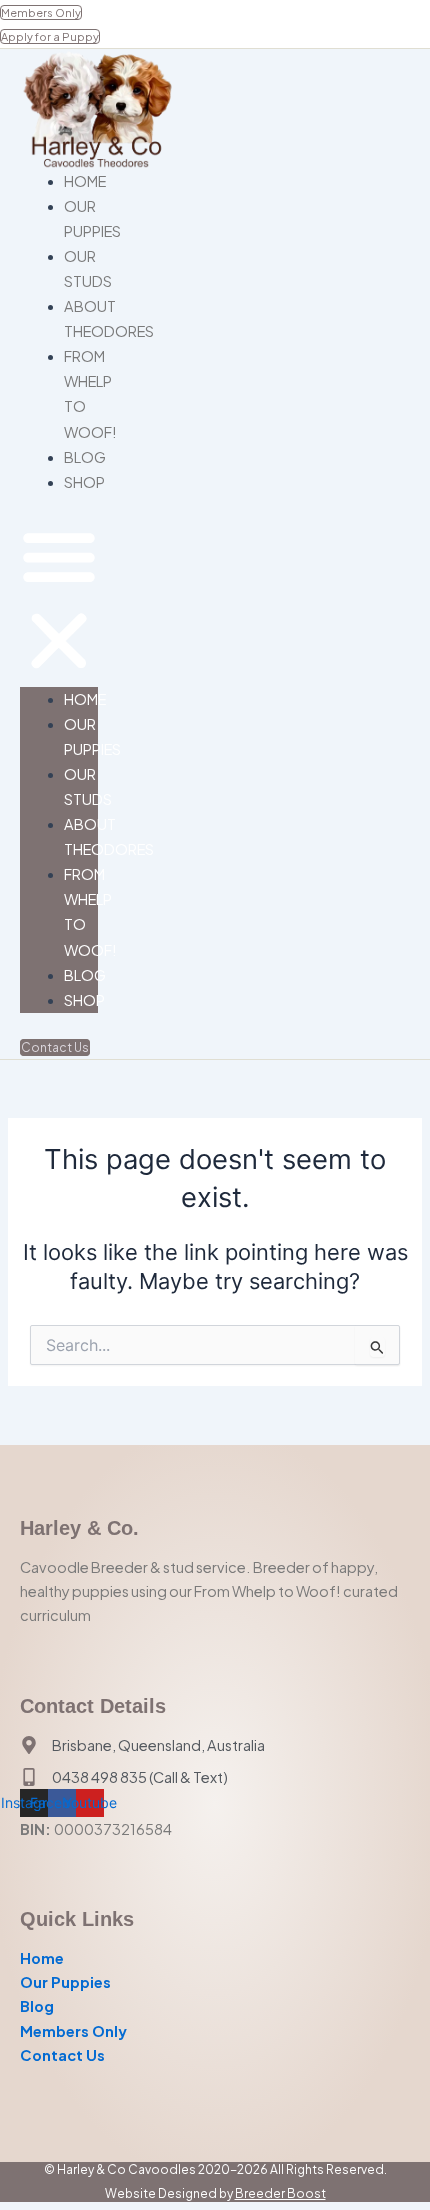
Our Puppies (65, 1982)
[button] (59, 602)
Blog (85, 457)
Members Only (73, 2031)
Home (85, 181)
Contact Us (62, 2055)
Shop (84, 482)
